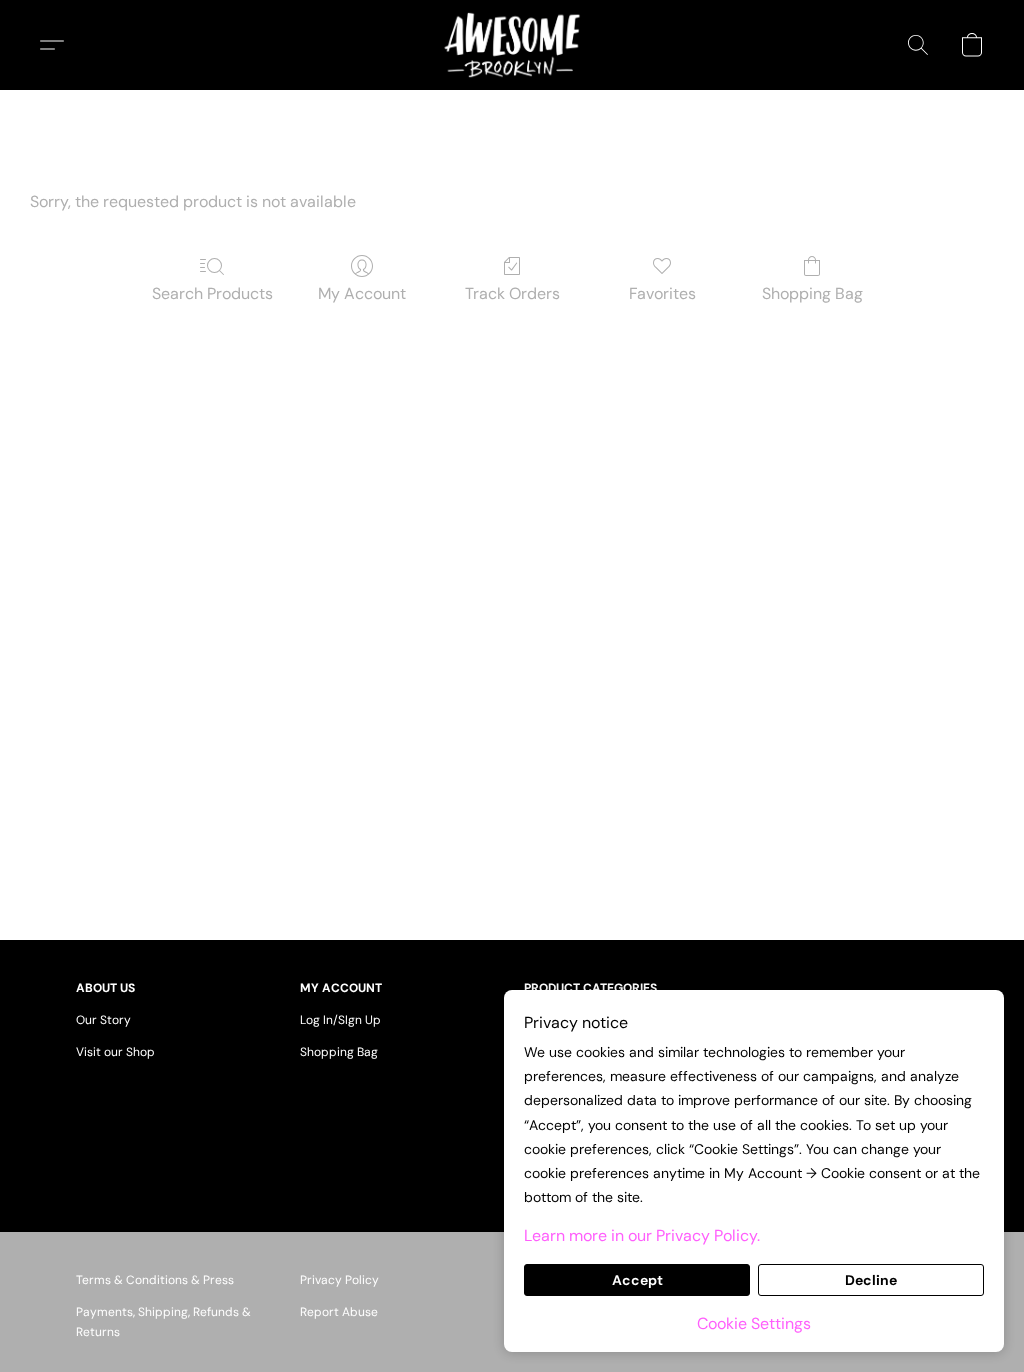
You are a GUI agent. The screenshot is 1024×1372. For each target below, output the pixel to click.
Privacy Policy (339, 1280)
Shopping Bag (812, 293)
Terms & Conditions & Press (155, 1280)
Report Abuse (339, 1312)
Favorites (662, 293)
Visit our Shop (115, 1052)
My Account (362, 293)
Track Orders (512, 293)
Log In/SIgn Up (340, 1020)
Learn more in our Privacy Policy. (642, 1235)
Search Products (212, 293)
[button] (511, 45)
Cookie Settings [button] (754, 1323)
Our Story (103, 1020)
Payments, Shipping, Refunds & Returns (163, 1322)
